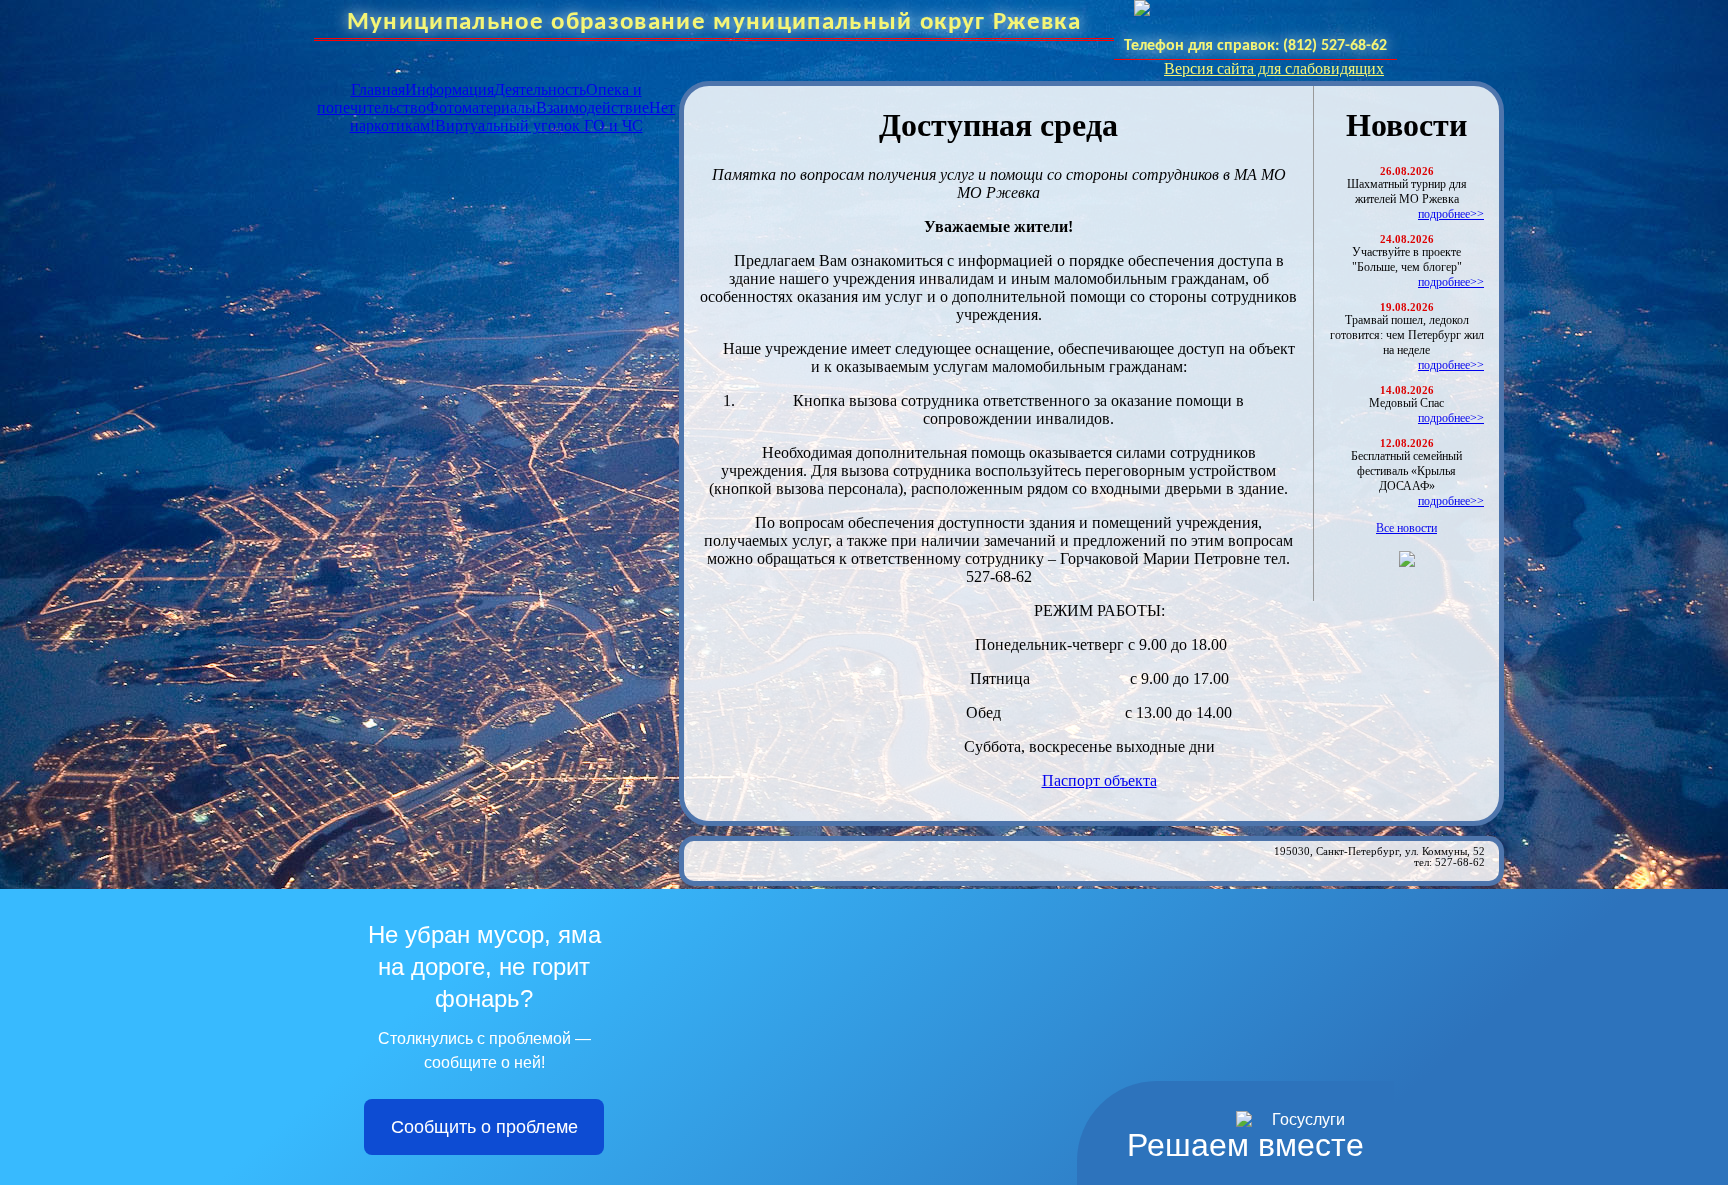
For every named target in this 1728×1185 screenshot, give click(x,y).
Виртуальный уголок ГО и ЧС (539, 125)
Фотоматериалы (481, 107)
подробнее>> (1451, 214)
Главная (378, 89)
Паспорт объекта (1099, 780)
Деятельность (540, 89)
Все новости (1406, 528)
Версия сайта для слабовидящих (1274, 68)
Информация (449, 89)
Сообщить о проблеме (484, 1127)
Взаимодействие (592, 107)
